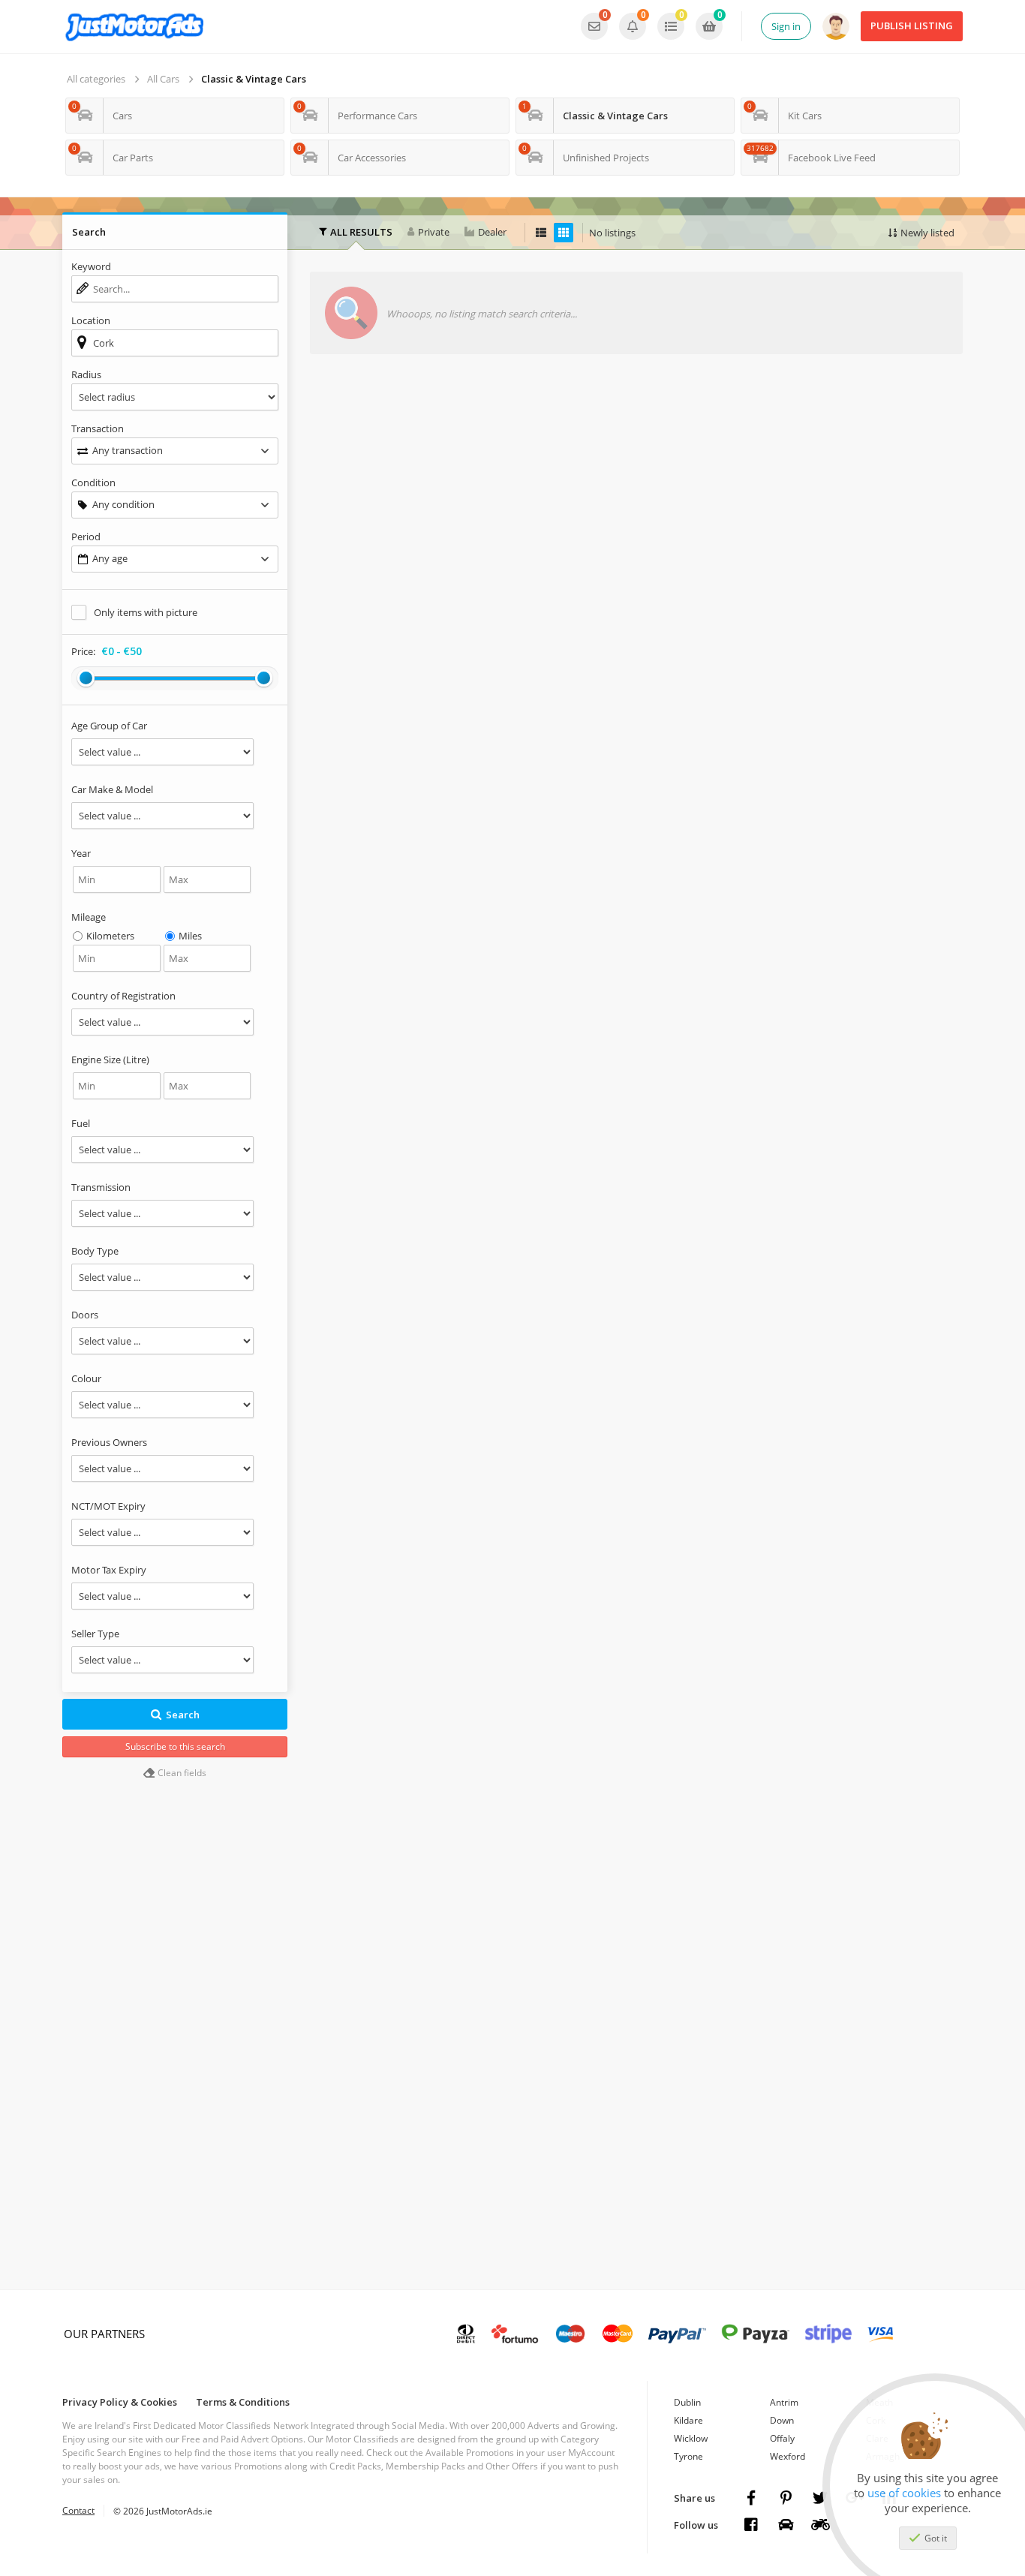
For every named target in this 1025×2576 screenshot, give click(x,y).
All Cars (163, 79)
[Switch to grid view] (564, 233)
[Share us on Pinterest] (786, 2498)
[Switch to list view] (541, 233)
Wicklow (691, 2438)
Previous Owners (109, 1442)
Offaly (782, 2438)
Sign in (786, 26)
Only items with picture (146, 612)
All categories (96, 79)
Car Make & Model (112, 789)
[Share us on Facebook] (751, 2498)
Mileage (89, 917)
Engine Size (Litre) (110, 1060)
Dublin (687, 2402)
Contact (78, 2510)
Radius (86, 374)
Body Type (95, 1251)
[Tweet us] (820, 2498)
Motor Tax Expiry (109, 1570)
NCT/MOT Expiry (108, 1506)
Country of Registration (123, 996)
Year (81, 853)
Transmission (101, 1187)
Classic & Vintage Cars (254, 79)
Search (183, 1715)
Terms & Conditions (243, 2402)
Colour (86, 1378)
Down (782, 2420)
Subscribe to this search (175, 1746)
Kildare (688, 2420)
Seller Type (95, 1634)
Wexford (788, 2456)
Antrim (784, 2402)
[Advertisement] (636, 493)
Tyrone (688, 2456)
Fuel (81, 1123)
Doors (85, 1315)
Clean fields (181, 1773)
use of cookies (904, 2493)
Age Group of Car (109, 726)
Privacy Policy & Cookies (120, 2402)
